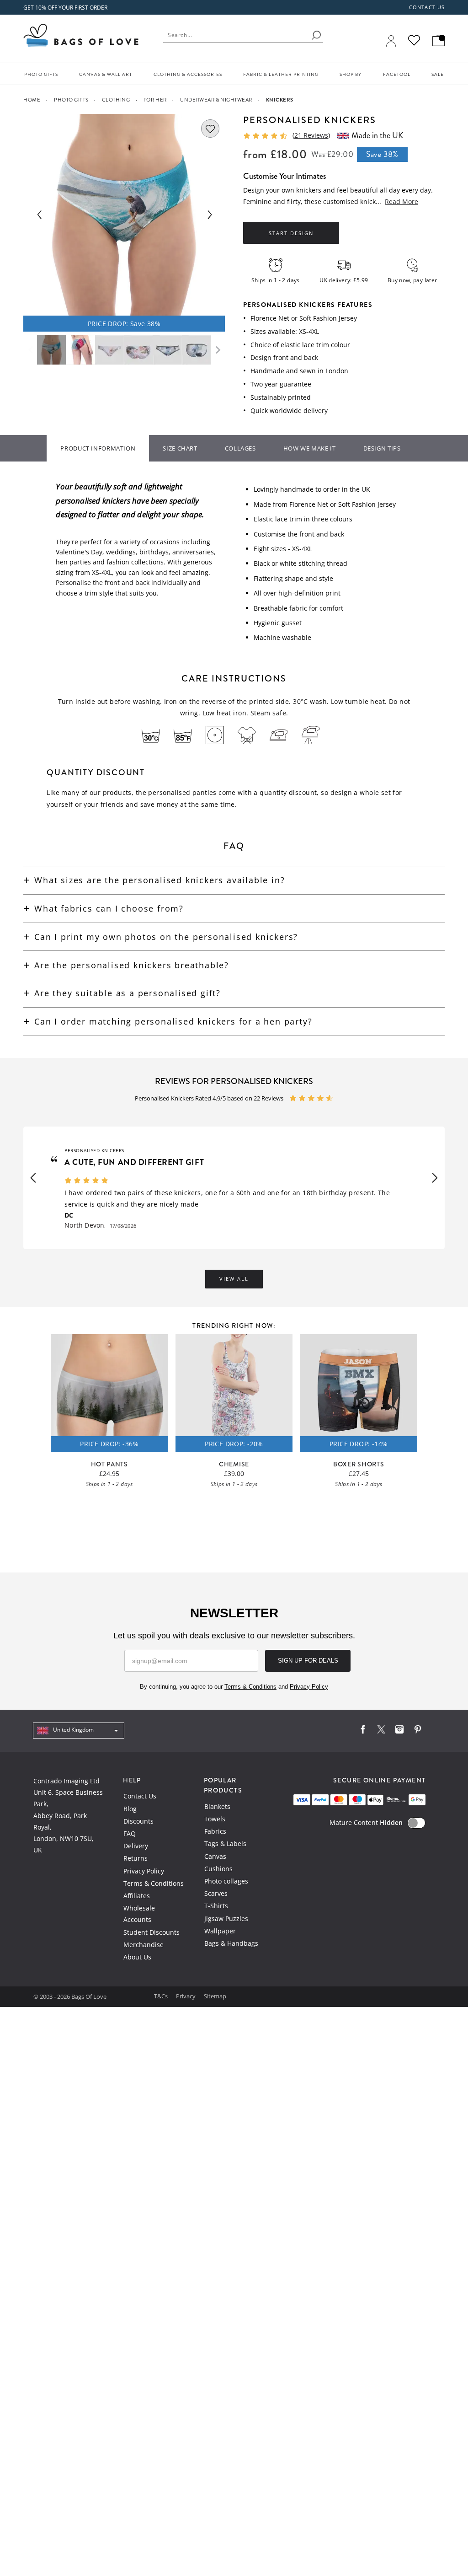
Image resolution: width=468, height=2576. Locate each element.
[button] (33, 1178)
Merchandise (144, 1945)
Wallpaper (220, 1931)
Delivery (136, 1846)
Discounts (138, 1821)
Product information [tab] (98, 448)
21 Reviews (311, 135)
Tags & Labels (225, 1843)
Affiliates (137, 1896)
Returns (136, 1858)
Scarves (216, 1893)
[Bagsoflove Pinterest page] (418, 1731)
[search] (316, 35)
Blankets (217, 1806)
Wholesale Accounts (139, 1914)
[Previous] (39, 215)
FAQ (130, 1833)
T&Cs (162, 1996)
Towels (215, 1819)
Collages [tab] (240, 448)
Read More (402, 201)
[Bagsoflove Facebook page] (363, 1731)
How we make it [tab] (310, 448)
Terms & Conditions (154, 1883)
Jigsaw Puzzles (226, 1919)
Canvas (215, 1856)
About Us (137, 1957)
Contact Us (140, 1796)
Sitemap (215, 1996)
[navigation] (79, 1731)
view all (234, 1279)
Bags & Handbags (231, 1943)
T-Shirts (216, 1906)
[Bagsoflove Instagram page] (399, 1731)
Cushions (218, 1869)
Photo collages (226, 1881)
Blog (130, 1809)
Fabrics (215, 1831)
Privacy (186, 1996)
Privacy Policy (144, 1871)
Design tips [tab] (382, 448)
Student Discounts (152, 1932)
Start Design (291, 233)
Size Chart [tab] (180, 448)
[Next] (209, 215)
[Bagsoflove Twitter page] (381, 1731)
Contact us (427, 7)
